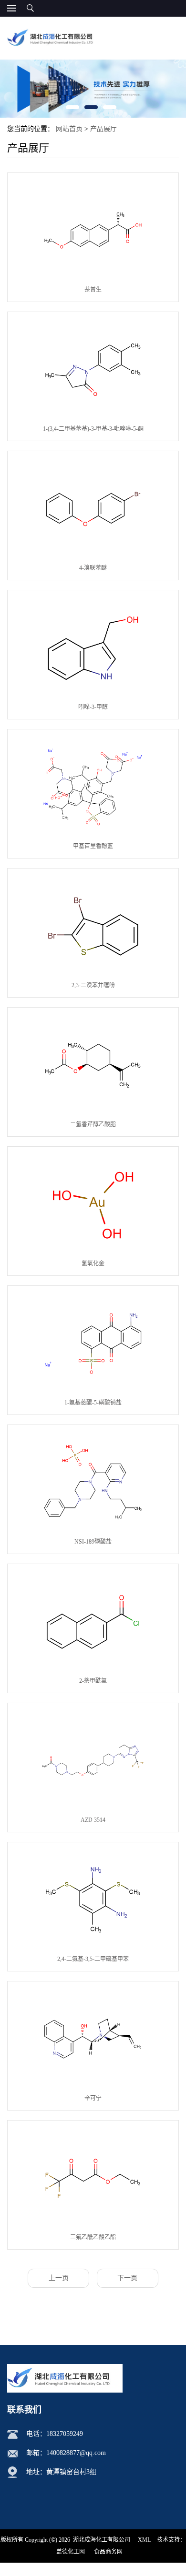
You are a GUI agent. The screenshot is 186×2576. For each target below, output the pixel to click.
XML (144, 2540)
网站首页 (69, 129)
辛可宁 (93, 2098)
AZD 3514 (93, 1820)
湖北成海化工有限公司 (102, 2540)
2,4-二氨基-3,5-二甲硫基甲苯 (93, 1959)
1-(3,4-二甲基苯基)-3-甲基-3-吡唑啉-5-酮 (93, 429)
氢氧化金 (93, 1263)
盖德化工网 (71, 2552)
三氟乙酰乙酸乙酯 (93, 2237)
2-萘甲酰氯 (93, 1681)
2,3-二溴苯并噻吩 (93, 985)
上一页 (59, 2278)
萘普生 (93, 290)
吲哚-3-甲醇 (93, 707)
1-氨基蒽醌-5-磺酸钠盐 (93, 1403)
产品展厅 (103, 129)
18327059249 (65, 2434)
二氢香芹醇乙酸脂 (93, 1124)
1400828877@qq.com (76, 2453)
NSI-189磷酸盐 (93, 1542)
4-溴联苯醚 (93, 568)
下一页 (127, 2278)
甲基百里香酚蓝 (93, 846)
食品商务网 (108, 2552)
